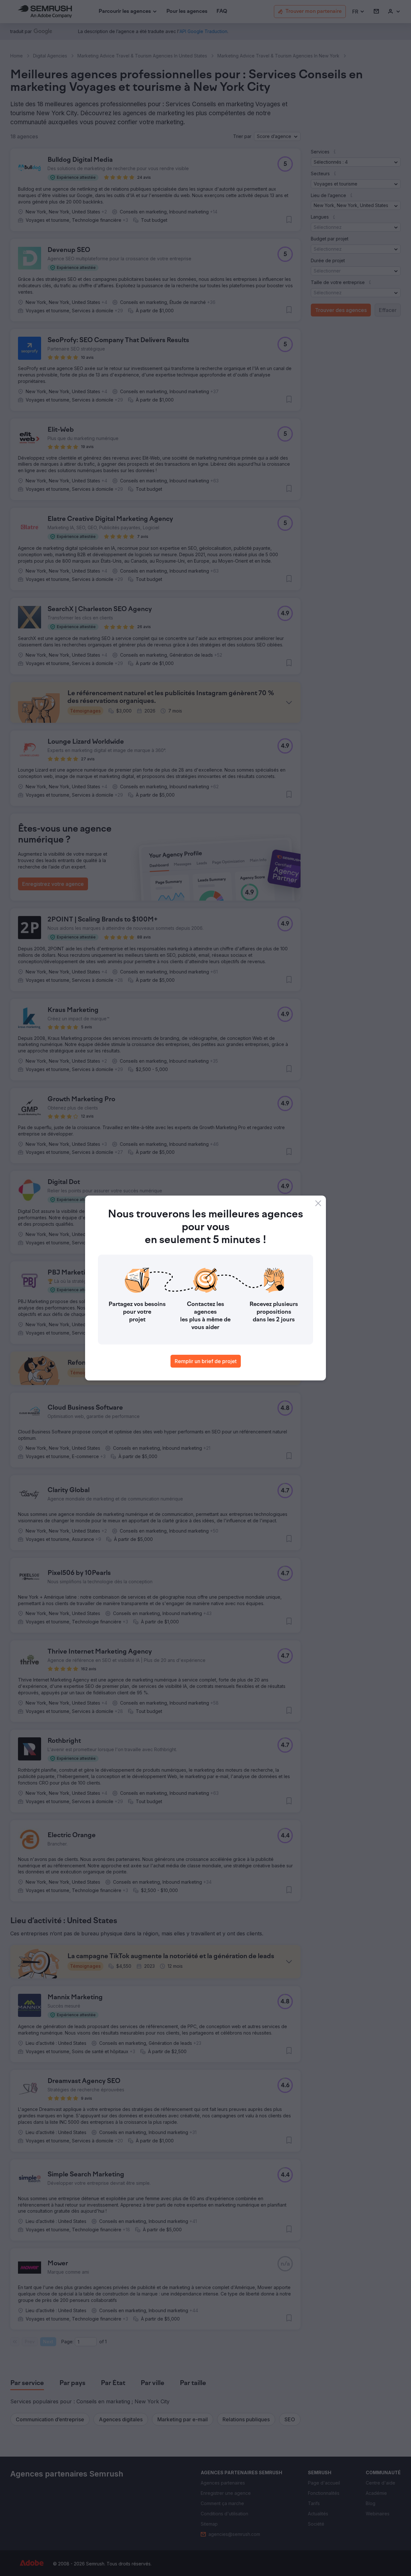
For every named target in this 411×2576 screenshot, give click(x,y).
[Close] (318, 1203)
